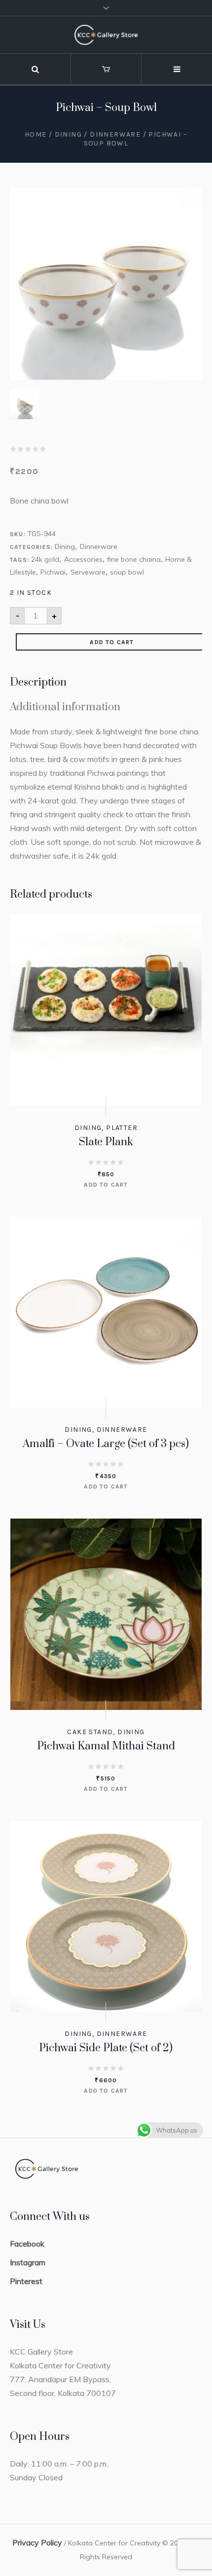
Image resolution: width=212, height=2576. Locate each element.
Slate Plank (106, 1142)
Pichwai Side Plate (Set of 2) (106, 2048)
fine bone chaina (134, 559)
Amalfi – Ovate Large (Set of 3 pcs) (106, 1444)
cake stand (90, 1732)
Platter (122, 1128)
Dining (68, 134)
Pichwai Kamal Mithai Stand (106, 1746)
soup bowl (127, 572)
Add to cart (112, 642)
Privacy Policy (37, 2542)
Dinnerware (115, 134)
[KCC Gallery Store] (106, 35)
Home (36, 134)
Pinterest (26, 2281)
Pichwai (53, 572)
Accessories (83, 559)
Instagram (28, 2262)
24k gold (45, 559)
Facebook (27, 2244)
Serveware (88, 572)
